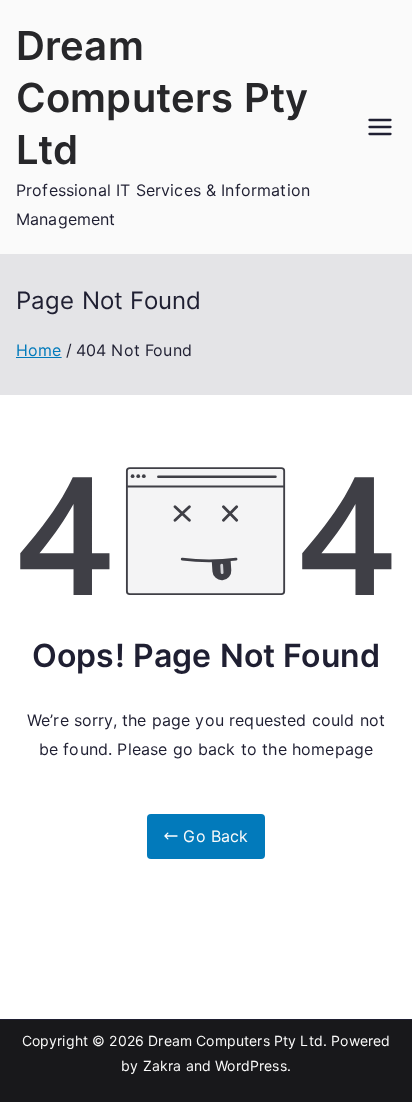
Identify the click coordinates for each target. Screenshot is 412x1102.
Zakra (162, 1065)
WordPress (250, 1065)
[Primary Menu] (380, 127)
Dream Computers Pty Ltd (162, 97)
